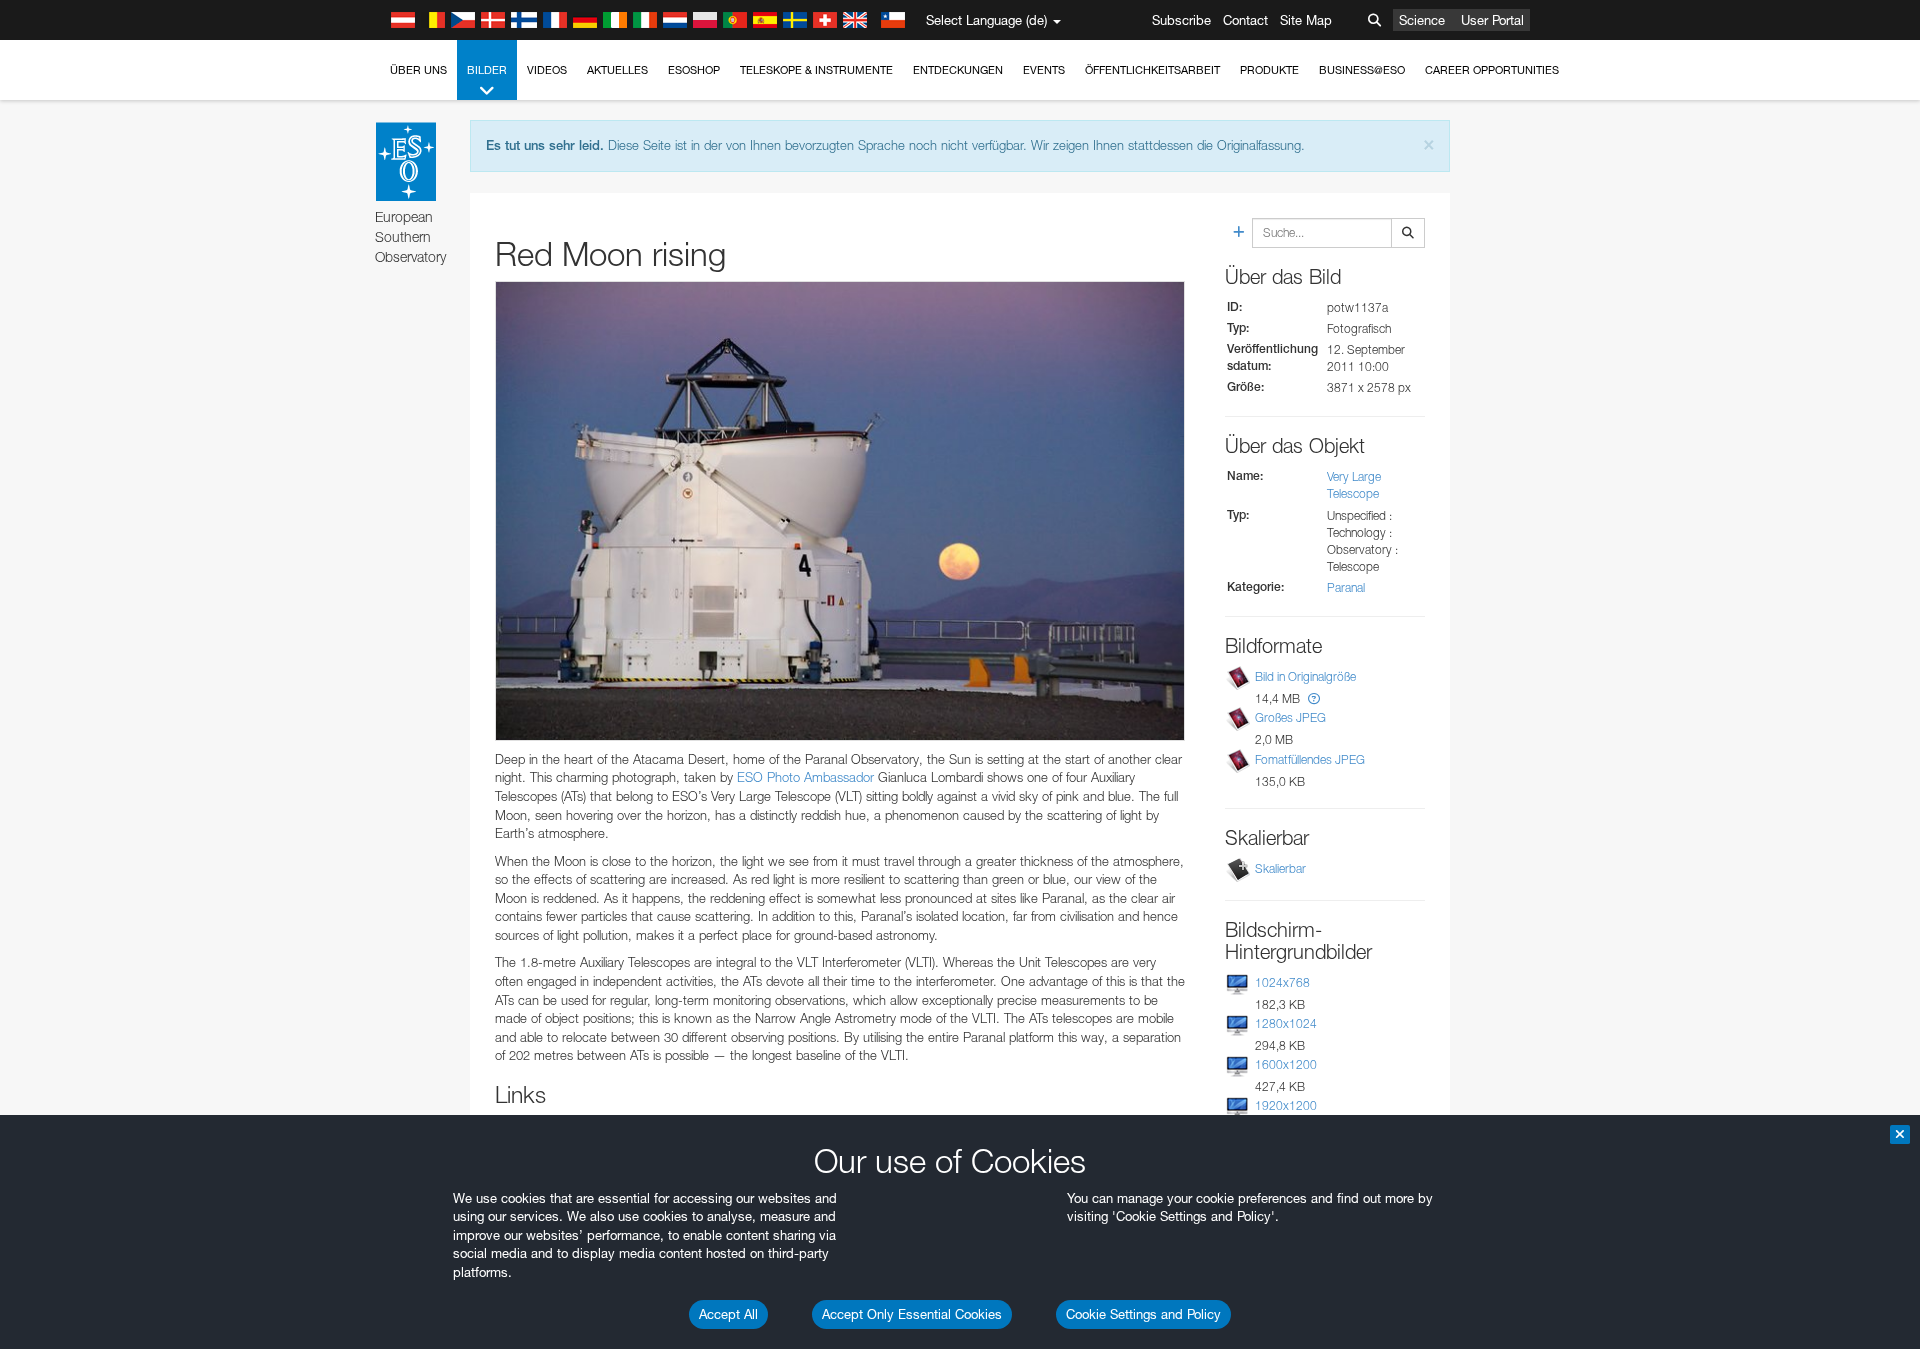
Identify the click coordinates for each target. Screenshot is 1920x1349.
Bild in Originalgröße (1305, 676)
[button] (1314, 698)
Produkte (1269, 70)
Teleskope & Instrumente (816, 70)
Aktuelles (617, 70)
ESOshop (694, 70)
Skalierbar (1280, 868)
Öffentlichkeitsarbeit (1152, 70)
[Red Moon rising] (840, 511)
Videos (547, 70)
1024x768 (1282, 982)
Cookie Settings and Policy (1143, 1314)
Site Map (1306, 20)
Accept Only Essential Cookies (912, 1314)
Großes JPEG (1290, 717)
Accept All (728, 1314)
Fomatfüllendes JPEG (1310, 759)
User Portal (1492, 20)
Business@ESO (1362, 70)
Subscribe (1181, 20)
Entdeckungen (958, 70)
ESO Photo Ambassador (805, 777)
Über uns (418, 70)
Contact (1245, 20)
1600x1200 (1286, 1064)
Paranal (1346, 587)
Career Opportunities (1492, 70)
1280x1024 (1286, 1023)
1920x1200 (1286, 1105)
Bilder (487, 70)
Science (1422, 20)
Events (1044, 70)
